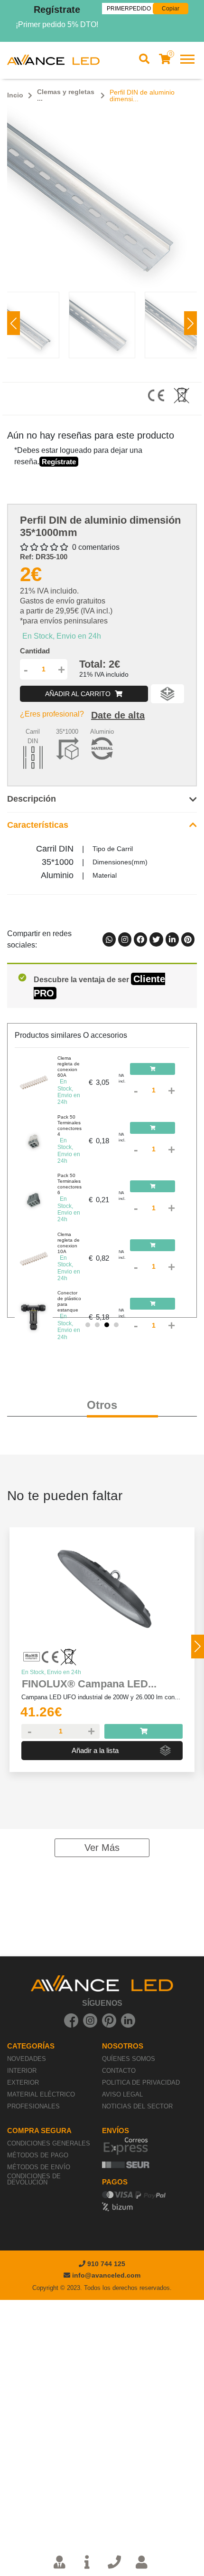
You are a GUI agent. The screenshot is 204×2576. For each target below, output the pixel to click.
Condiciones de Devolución (34, 2179)
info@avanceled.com (106, 2275)
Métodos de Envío (39, 2167)
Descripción (32, 799)
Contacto (119, 2071)
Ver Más (102, 1848)
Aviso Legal (122, 2094)
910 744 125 (105, 2264)
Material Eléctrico (41, 2094)
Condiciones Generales (49, 2143)
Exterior (23, 2083)
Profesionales (33, 2106)
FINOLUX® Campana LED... (89, 1684)
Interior (22, 2071)
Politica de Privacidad (141, 2083)
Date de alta (118, 715)
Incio (15, 95)
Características (38, 825)
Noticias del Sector (137, 2106)
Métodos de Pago (38, 2155)
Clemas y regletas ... (66, 95)
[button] (190, 323)
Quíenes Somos (129, 2059)
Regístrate (57, 10)
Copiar (171, 9)
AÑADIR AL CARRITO (79, 694)
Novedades (27, 2059)
